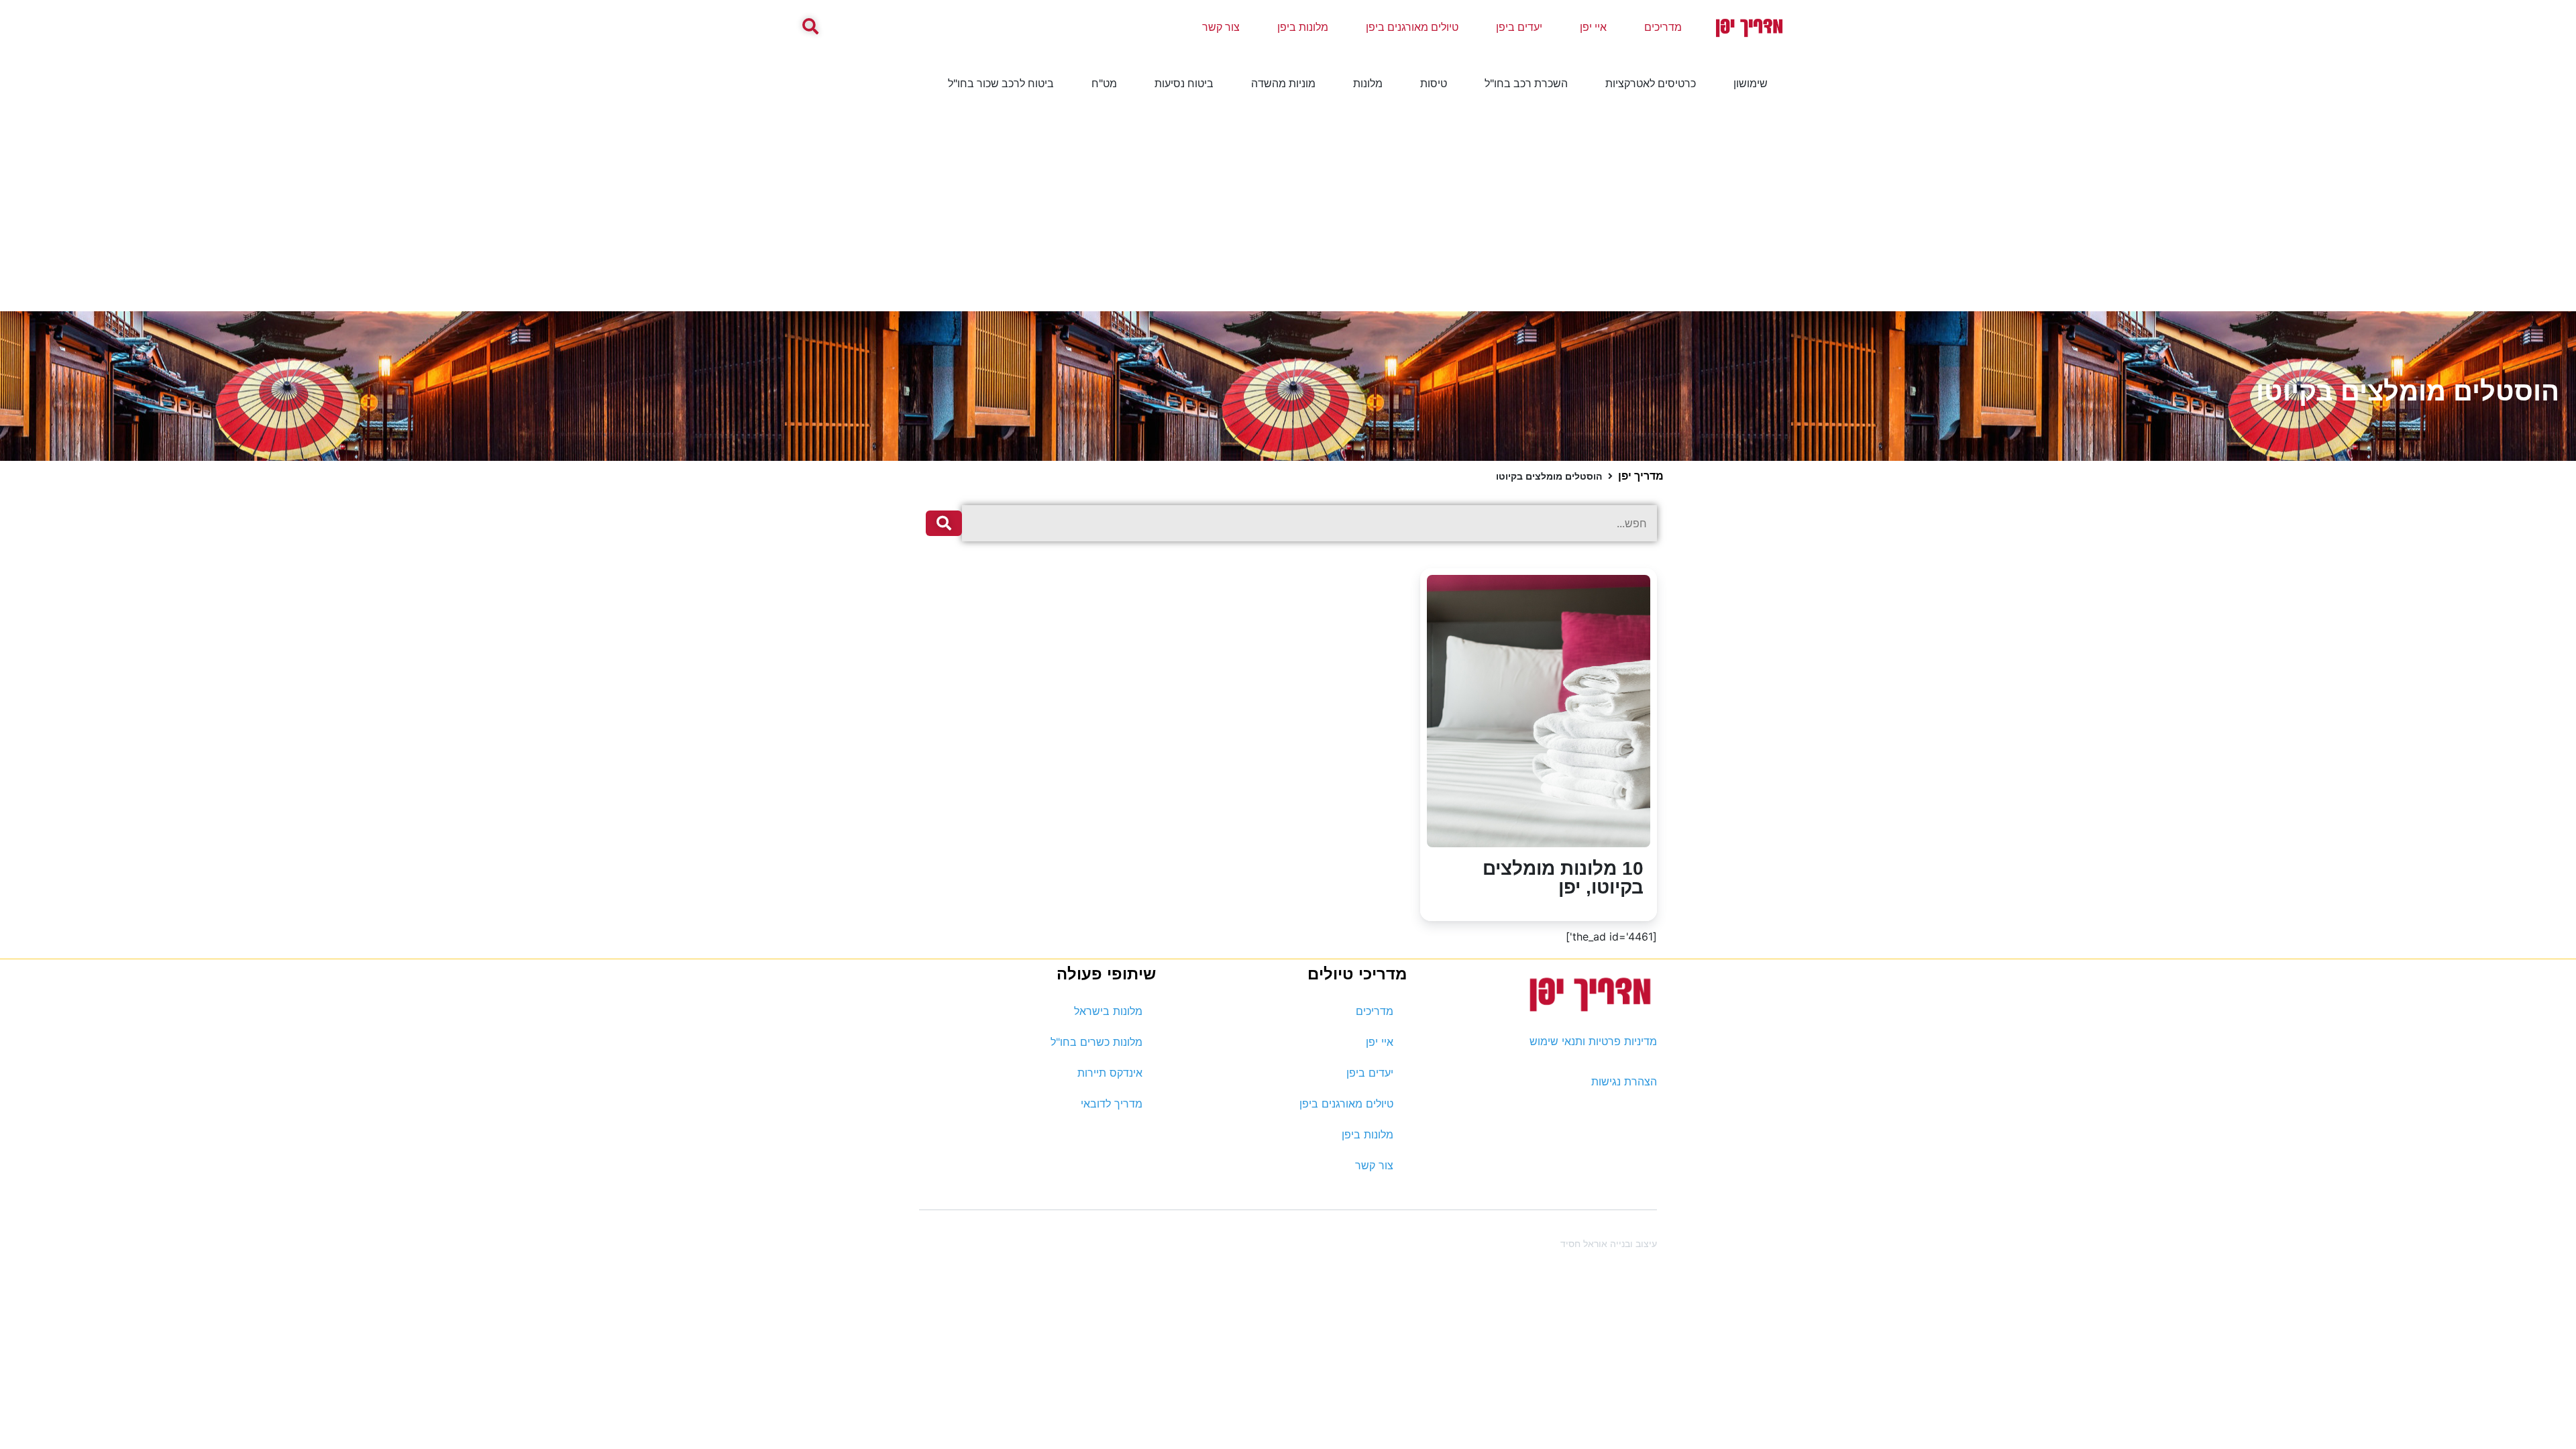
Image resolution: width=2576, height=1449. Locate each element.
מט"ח (1104, 83)
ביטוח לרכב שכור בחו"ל (1001, 83)
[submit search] (944, 523)
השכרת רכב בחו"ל (1526, 83)
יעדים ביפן (1519, 27)
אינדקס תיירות (1110, 1073)
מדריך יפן (1641, 476)
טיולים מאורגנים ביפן (1412, 27)
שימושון (1751, 83)
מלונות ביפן (1303, 27)
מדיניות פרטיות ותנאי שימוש (1593, 1041)
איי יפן (1593, 27)
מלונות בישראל (1108, 1011)
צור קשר (1221, 27)
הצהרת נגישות (1624, 1081)
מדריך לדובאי (1112, 1104)
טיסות (1434, 83)
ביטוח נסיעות (1184, 83)
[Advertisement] (1288, 211)
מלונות (1368, 83)
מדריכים (1663, 27)
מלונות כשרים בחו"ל (1096, 1042)
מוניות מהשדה (1283, 83)
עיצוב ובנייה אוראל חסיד (1609, 1243)
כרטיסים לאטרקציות (1651, 83)
